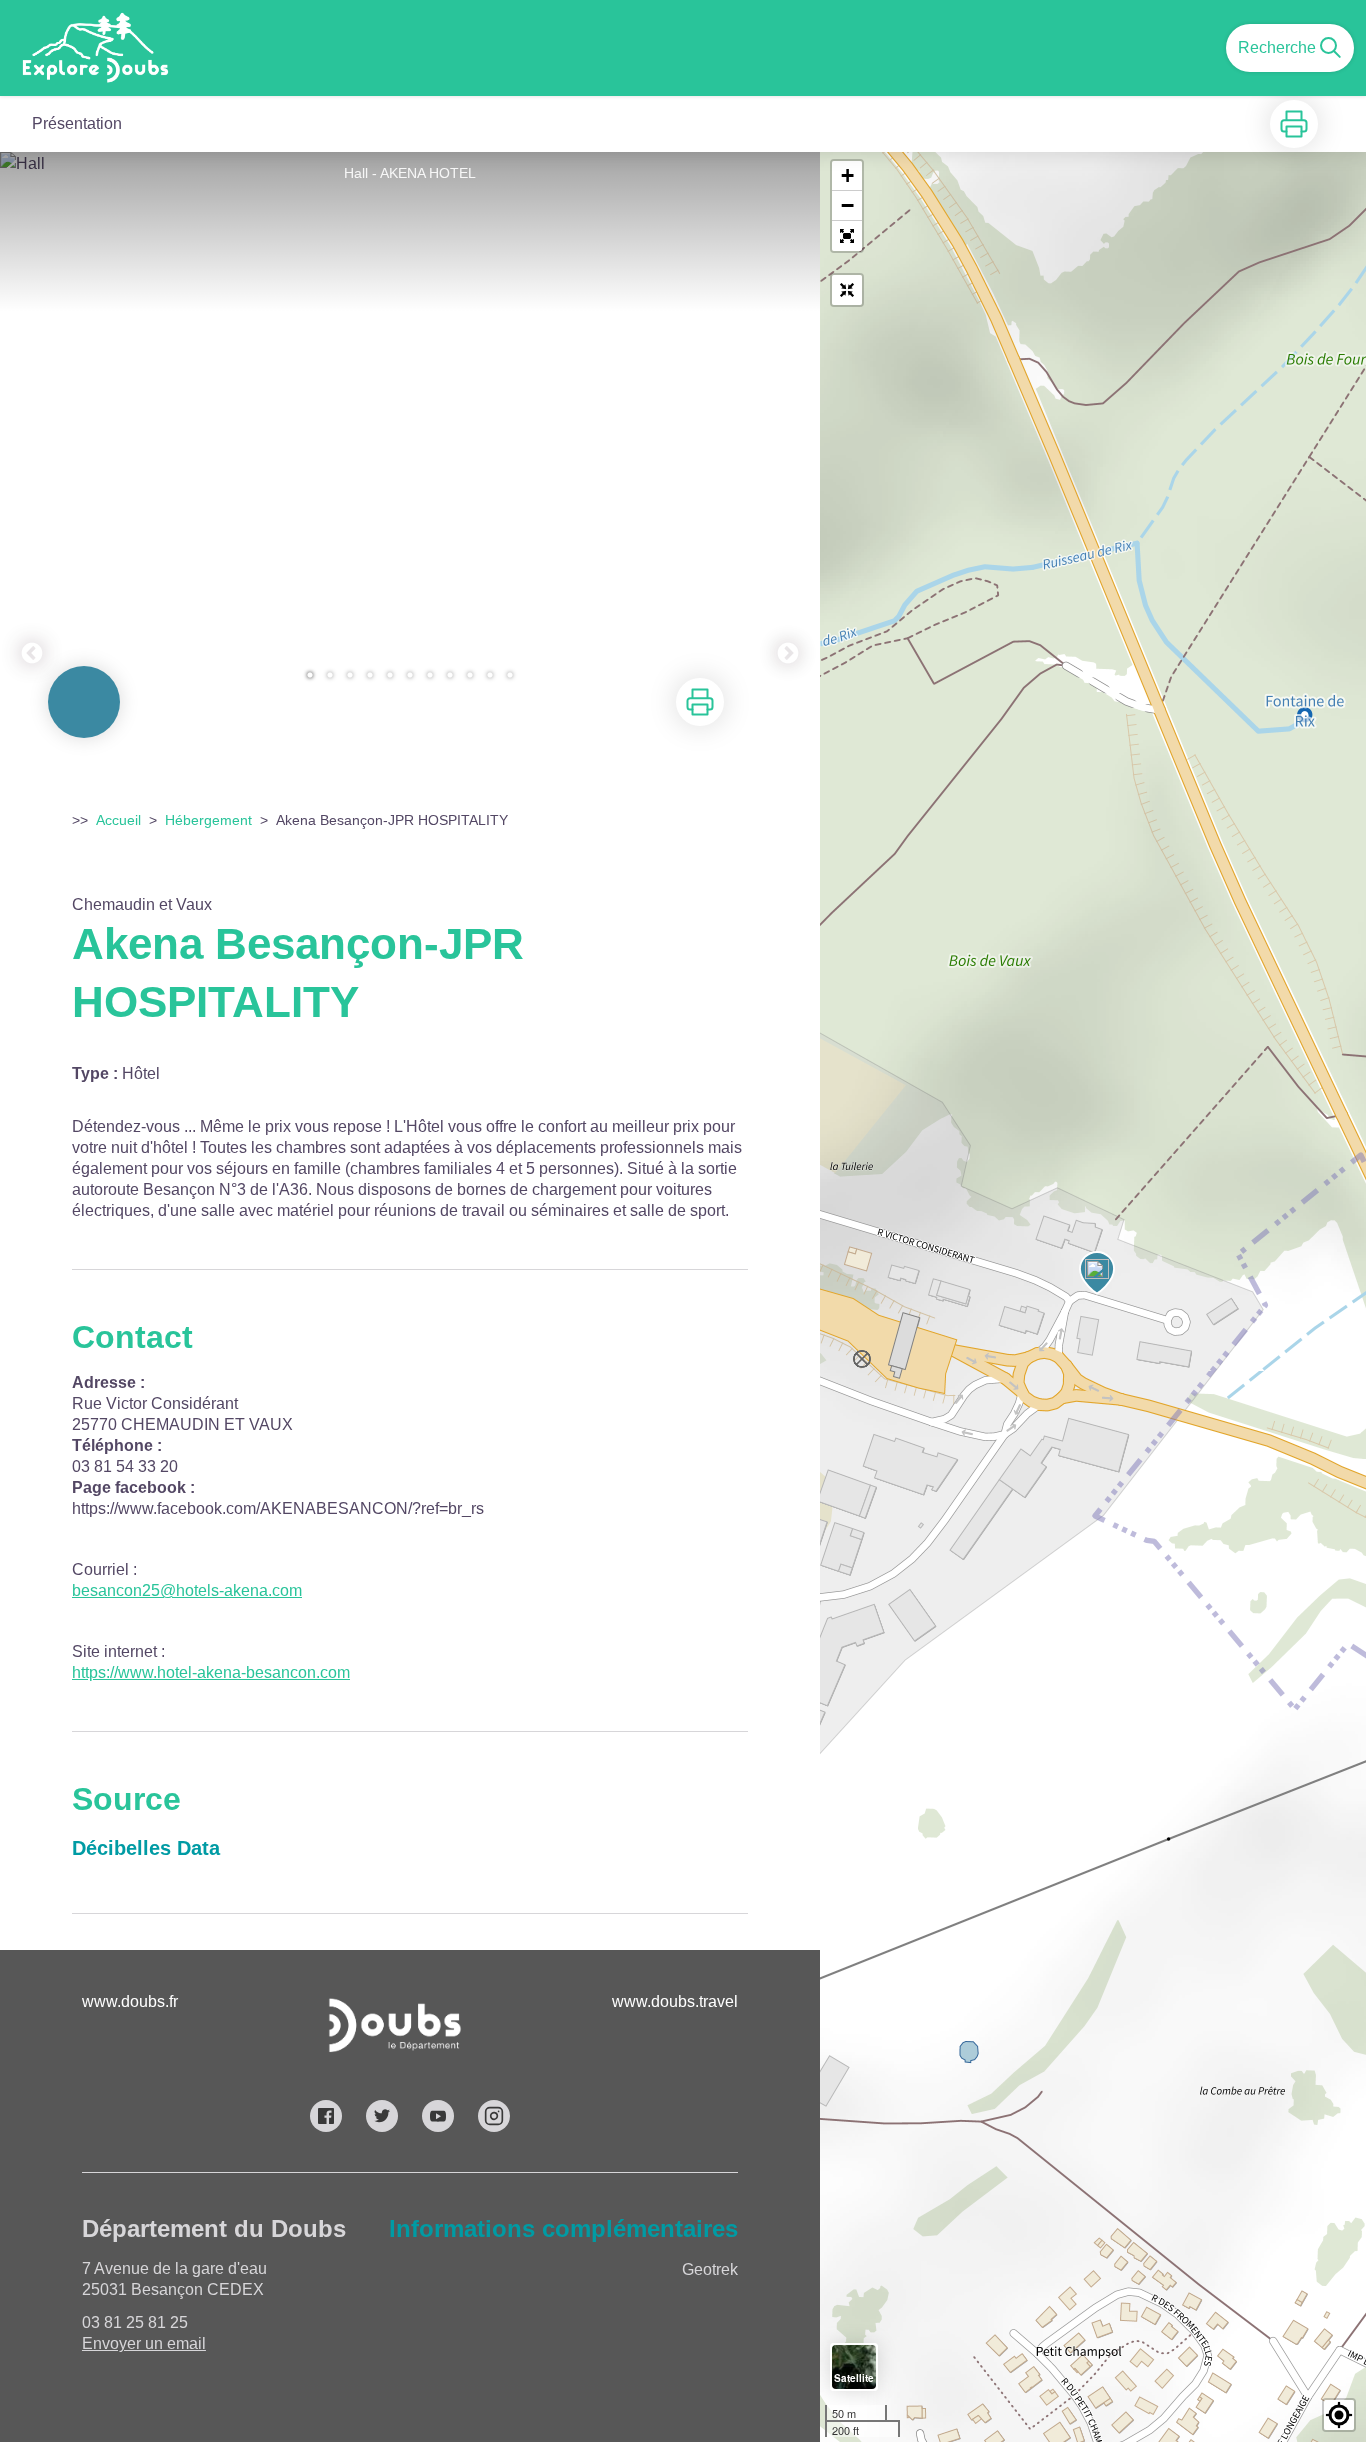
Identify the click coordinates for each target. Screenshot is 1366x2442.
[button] (847, 236)
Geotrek (710, 2269)
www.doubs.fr (130, 2001)
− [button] (847, 205)
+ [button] (847, 175)
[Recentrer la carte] (847, 290)
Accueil (118, 820)
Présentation (77, 123)
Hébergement (208, 820)
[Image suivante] (788, 427)
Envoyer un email (144, 2343)
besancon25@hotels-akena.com (187, 1590)
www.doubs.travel (675, 2001)
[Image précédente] (32, 427)
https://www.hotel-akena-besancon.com (211, 1672)
